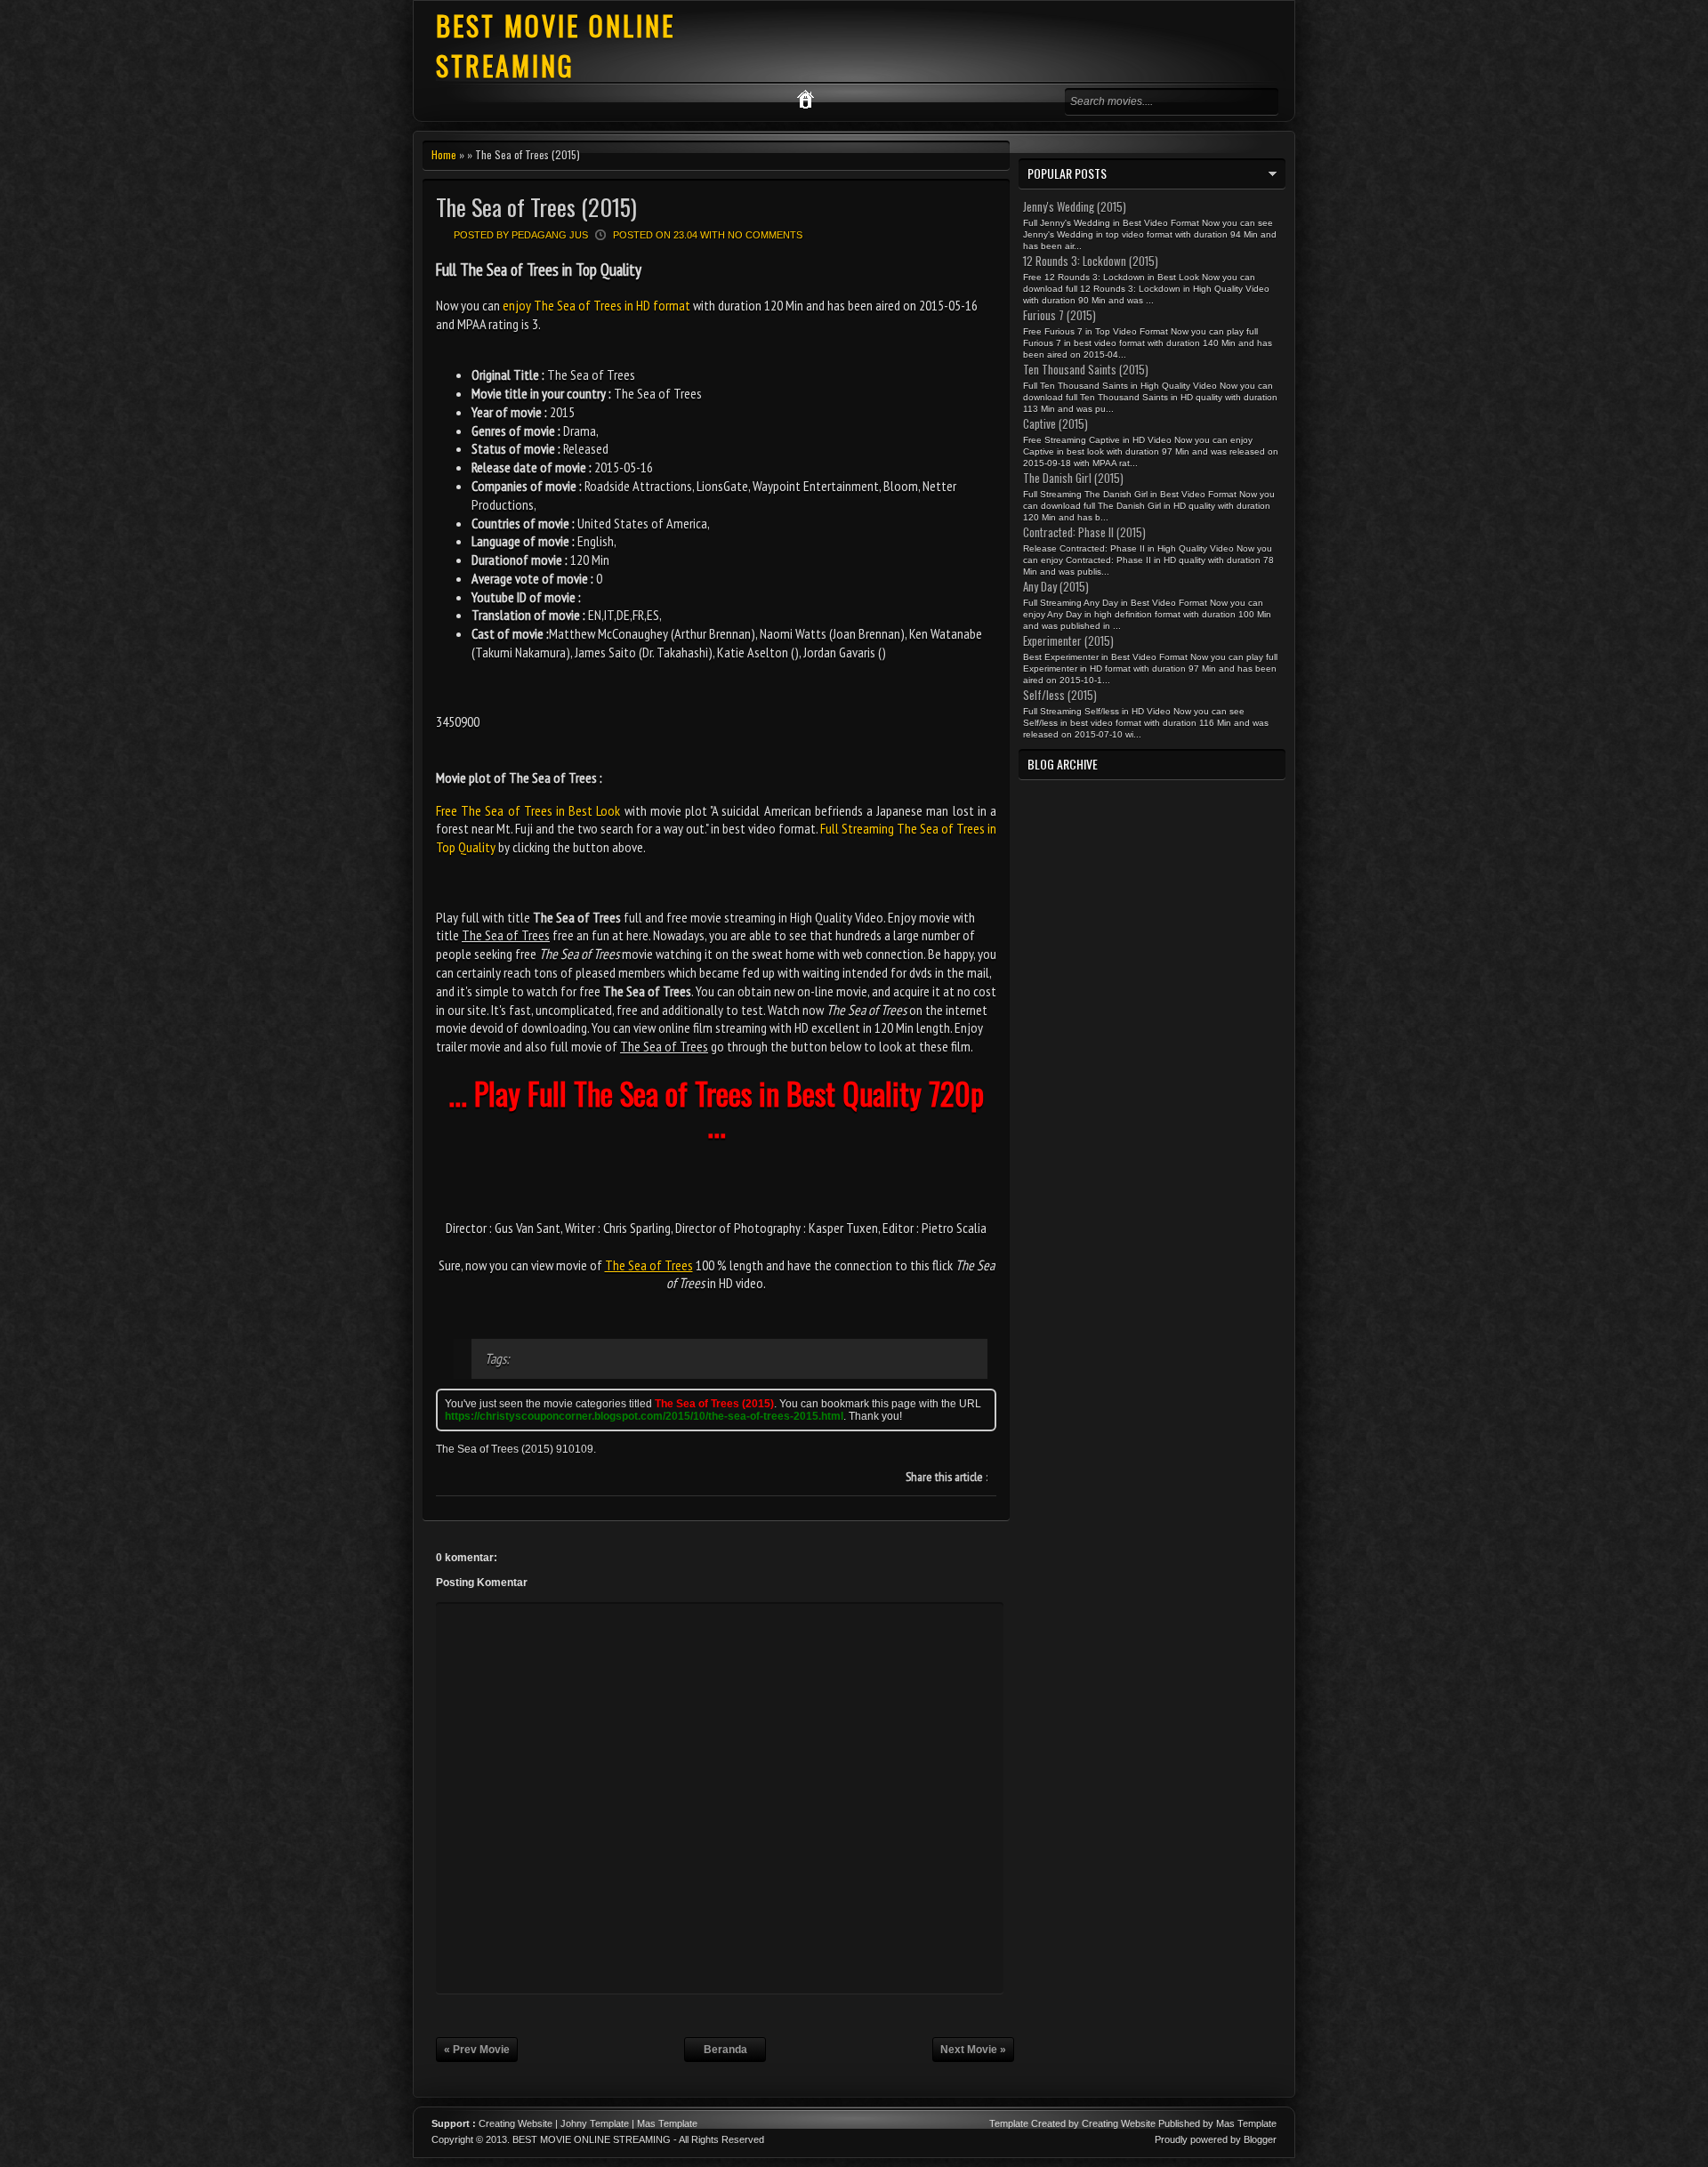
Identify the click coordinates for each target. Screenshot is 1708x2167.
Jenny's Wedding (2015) (1075, 206)
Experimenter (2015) (1068, 640)
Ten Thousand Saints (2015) (1086, 369)
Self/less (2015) (1060, 695)
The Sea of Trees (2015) (536, 207)
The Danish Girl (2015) (1073, 478)
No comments (765, 235)
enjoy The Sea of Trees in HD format (596, 305)
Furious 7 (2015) (1059, 315)
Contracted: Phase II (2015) (1084, 532)
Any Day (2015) (1056, 586)
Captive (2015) (1055, 423)
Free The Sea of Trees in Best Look (528, 810)
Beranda (725, 2050)
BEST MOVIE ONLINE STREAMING (556, 45)
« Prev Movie (477, 2050)
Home (444, 154)
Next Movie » (973, 2050)
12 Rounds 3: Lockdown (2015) (1091, 261)
